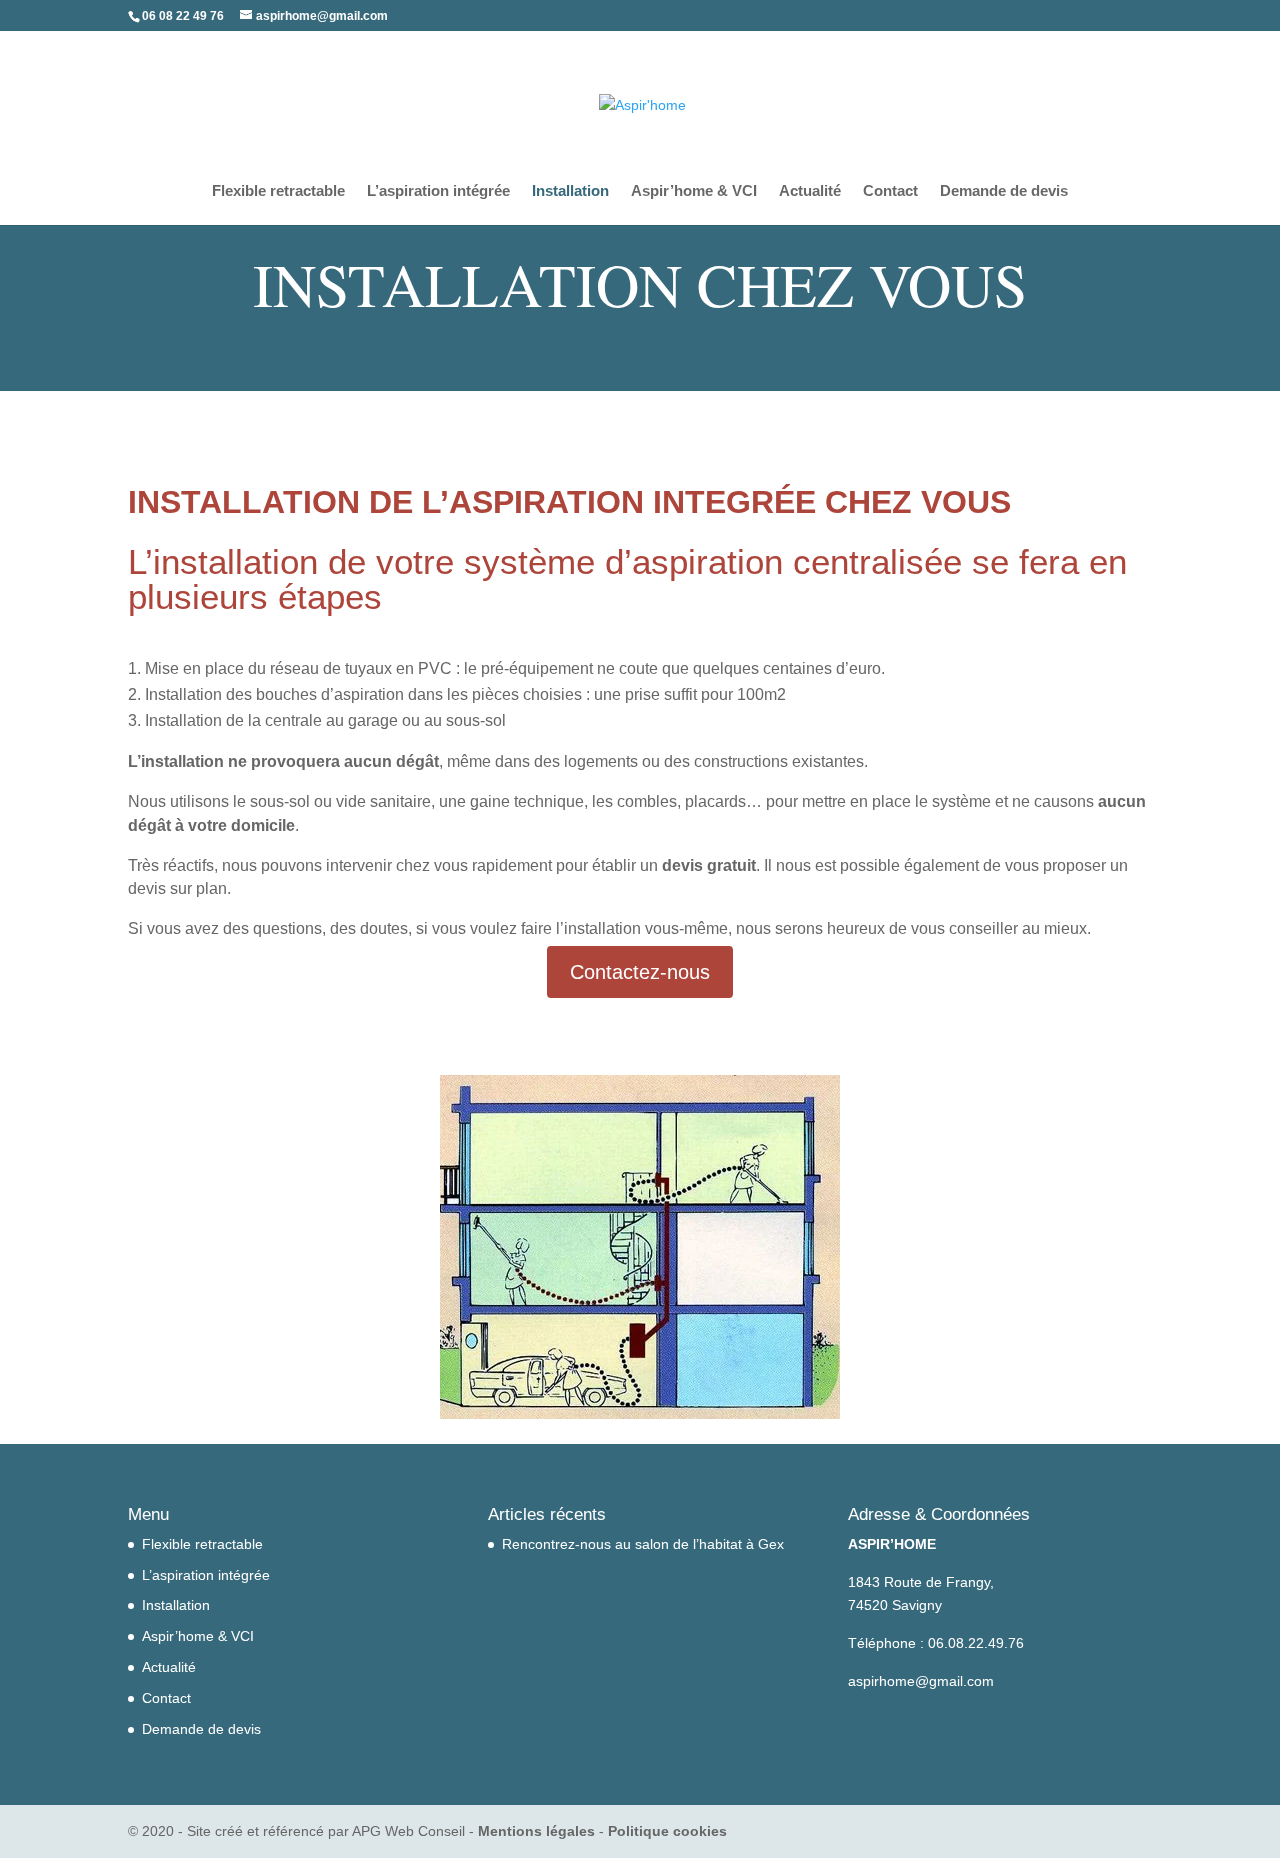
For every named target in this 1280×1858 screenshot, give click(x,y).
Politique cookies (667, 1831)
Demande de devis (1004, 191)
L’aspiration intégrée (438, 191)
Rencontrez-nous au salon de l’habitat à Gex (643, 1544)
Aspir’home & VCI (694, 191)
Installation (570, 191)
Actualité (810, 191)
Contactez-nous (640, 972)
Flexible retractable (278, 191)
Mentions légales (536, 1831)
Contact (890, 191)
